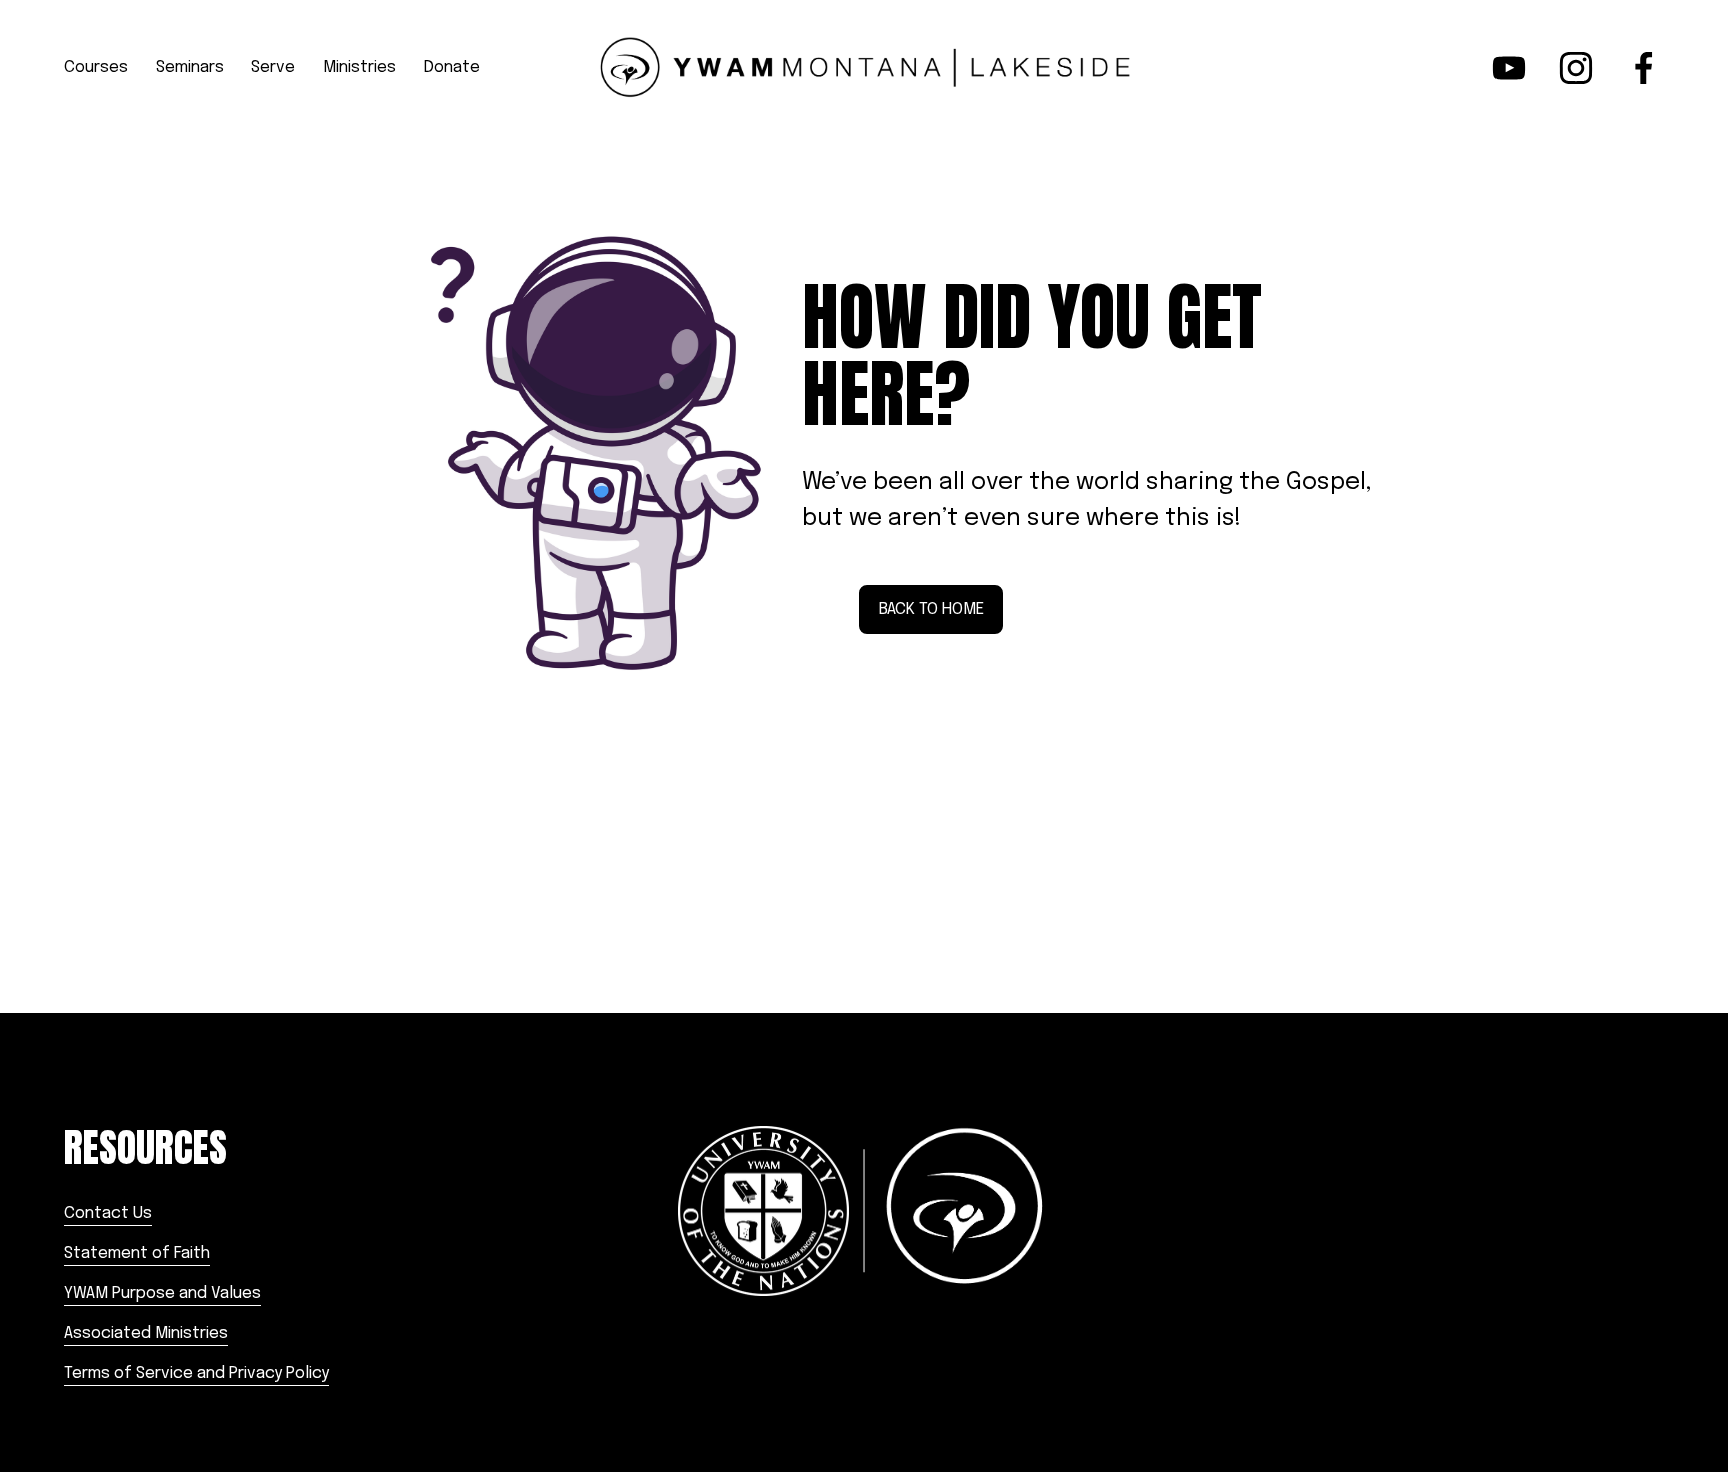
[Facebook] (1644, 68)
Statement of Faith (137, 1253)
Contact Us (108, 1213)
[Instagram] (1576, 68)
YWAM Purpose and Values (162, 1293)
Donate (452, 67)
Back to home (931, 609)
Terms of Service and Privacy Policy (196, 1373)
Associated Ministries (146, 1333)
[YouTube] (1509, 68)
